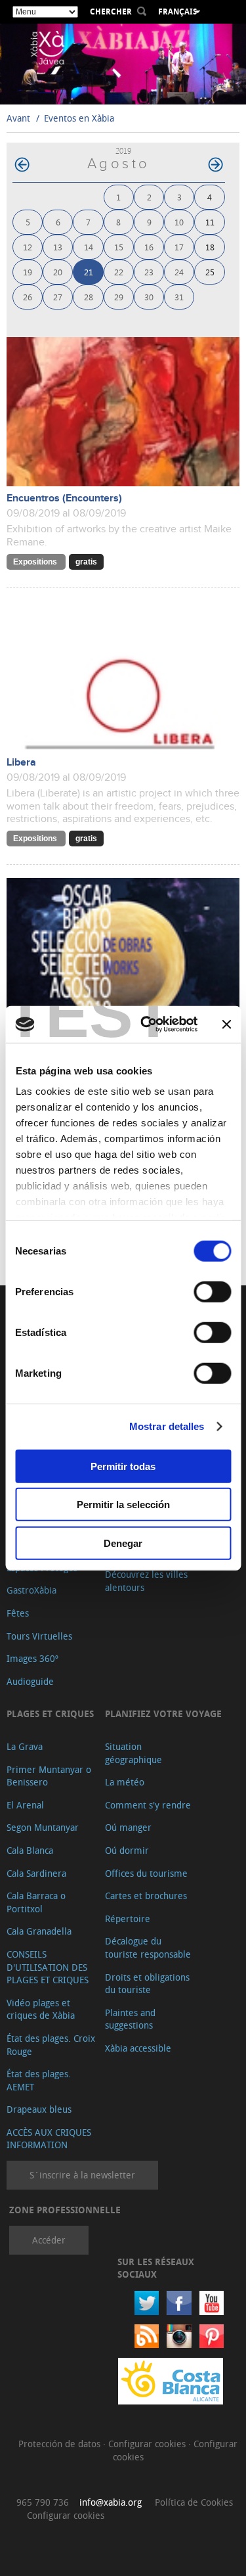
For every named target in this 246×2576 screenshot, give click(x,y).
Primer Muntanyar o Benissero (49, 1776)
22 (119, 272)
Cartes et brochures (146, 1896)
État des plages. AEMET (39, 2080)
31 (179, 297)
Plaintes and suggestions (130, 2019)
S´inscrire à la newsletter (82, 2175)
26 (28, 297)
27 (58, 297)
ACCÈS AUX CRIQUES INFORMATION (49, 2139)
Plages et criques (50, 1713)
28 (89, 297)
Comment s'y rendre (148, 1805)
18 (210, 247)
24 (179, 272)
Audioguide (30, 1681)
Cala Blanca (30, 1850)
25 (210, 272)
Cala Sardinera (36, 1873)
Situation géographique (133, 1753)
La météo (125, 1782)
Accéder (49, 2240)
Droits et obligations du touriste (147, 1984)
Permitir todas (123, 1466)
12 (28, 247)
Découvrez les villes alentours (146, 1581)
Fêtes (18, 1613)
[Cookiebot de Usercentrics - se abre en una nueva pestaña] (147, 1024)
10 (179, 222)
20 (58, 272)
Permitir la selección (123, 1505)
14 (89, 247)
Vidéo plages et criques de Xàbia (41, 2009)
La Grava (25, 1746)
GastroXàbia (31, 1590)
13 (58, 247)
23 (149, 272)
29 (119, 297)
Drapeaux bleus (39, 2109)
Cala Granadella (39, 1931)
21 (89, 272)
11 (210, 222)
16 (149, 247)
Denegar (123, 1543)
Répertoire (128, 1919)
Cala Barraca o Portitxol (36, 1902)
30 (149, 297)
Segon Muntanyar (43, 1827)
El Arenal (25, 1805)
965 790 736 (43, 2502)
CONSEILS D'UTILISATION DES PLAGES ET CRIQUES (48, 1967)
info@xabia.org (111, 2502)
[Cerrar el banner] (226, 1024)
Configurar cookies (148, 2444)
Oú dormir (127, 1850)
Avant (18, 118)
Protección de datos (61, 2444)
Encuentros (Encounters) (64, 498)
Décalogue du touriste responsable (148, 1947)
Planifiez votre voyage (163, 1713)
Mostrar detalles (167, 1426)
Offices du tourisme (146, 1873)
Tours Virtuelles (39, 1636)
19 (28, 272)
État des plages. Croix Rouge (51, 2045)
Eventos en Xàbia (79, 118)
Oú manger (128, 1827)
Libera (21, 763)
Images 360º (32, 1658)
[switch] (212, 1291)
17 (179, 247)
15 (119, 247)
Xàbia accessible (138, 2048)
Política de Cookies (194, 2502)
